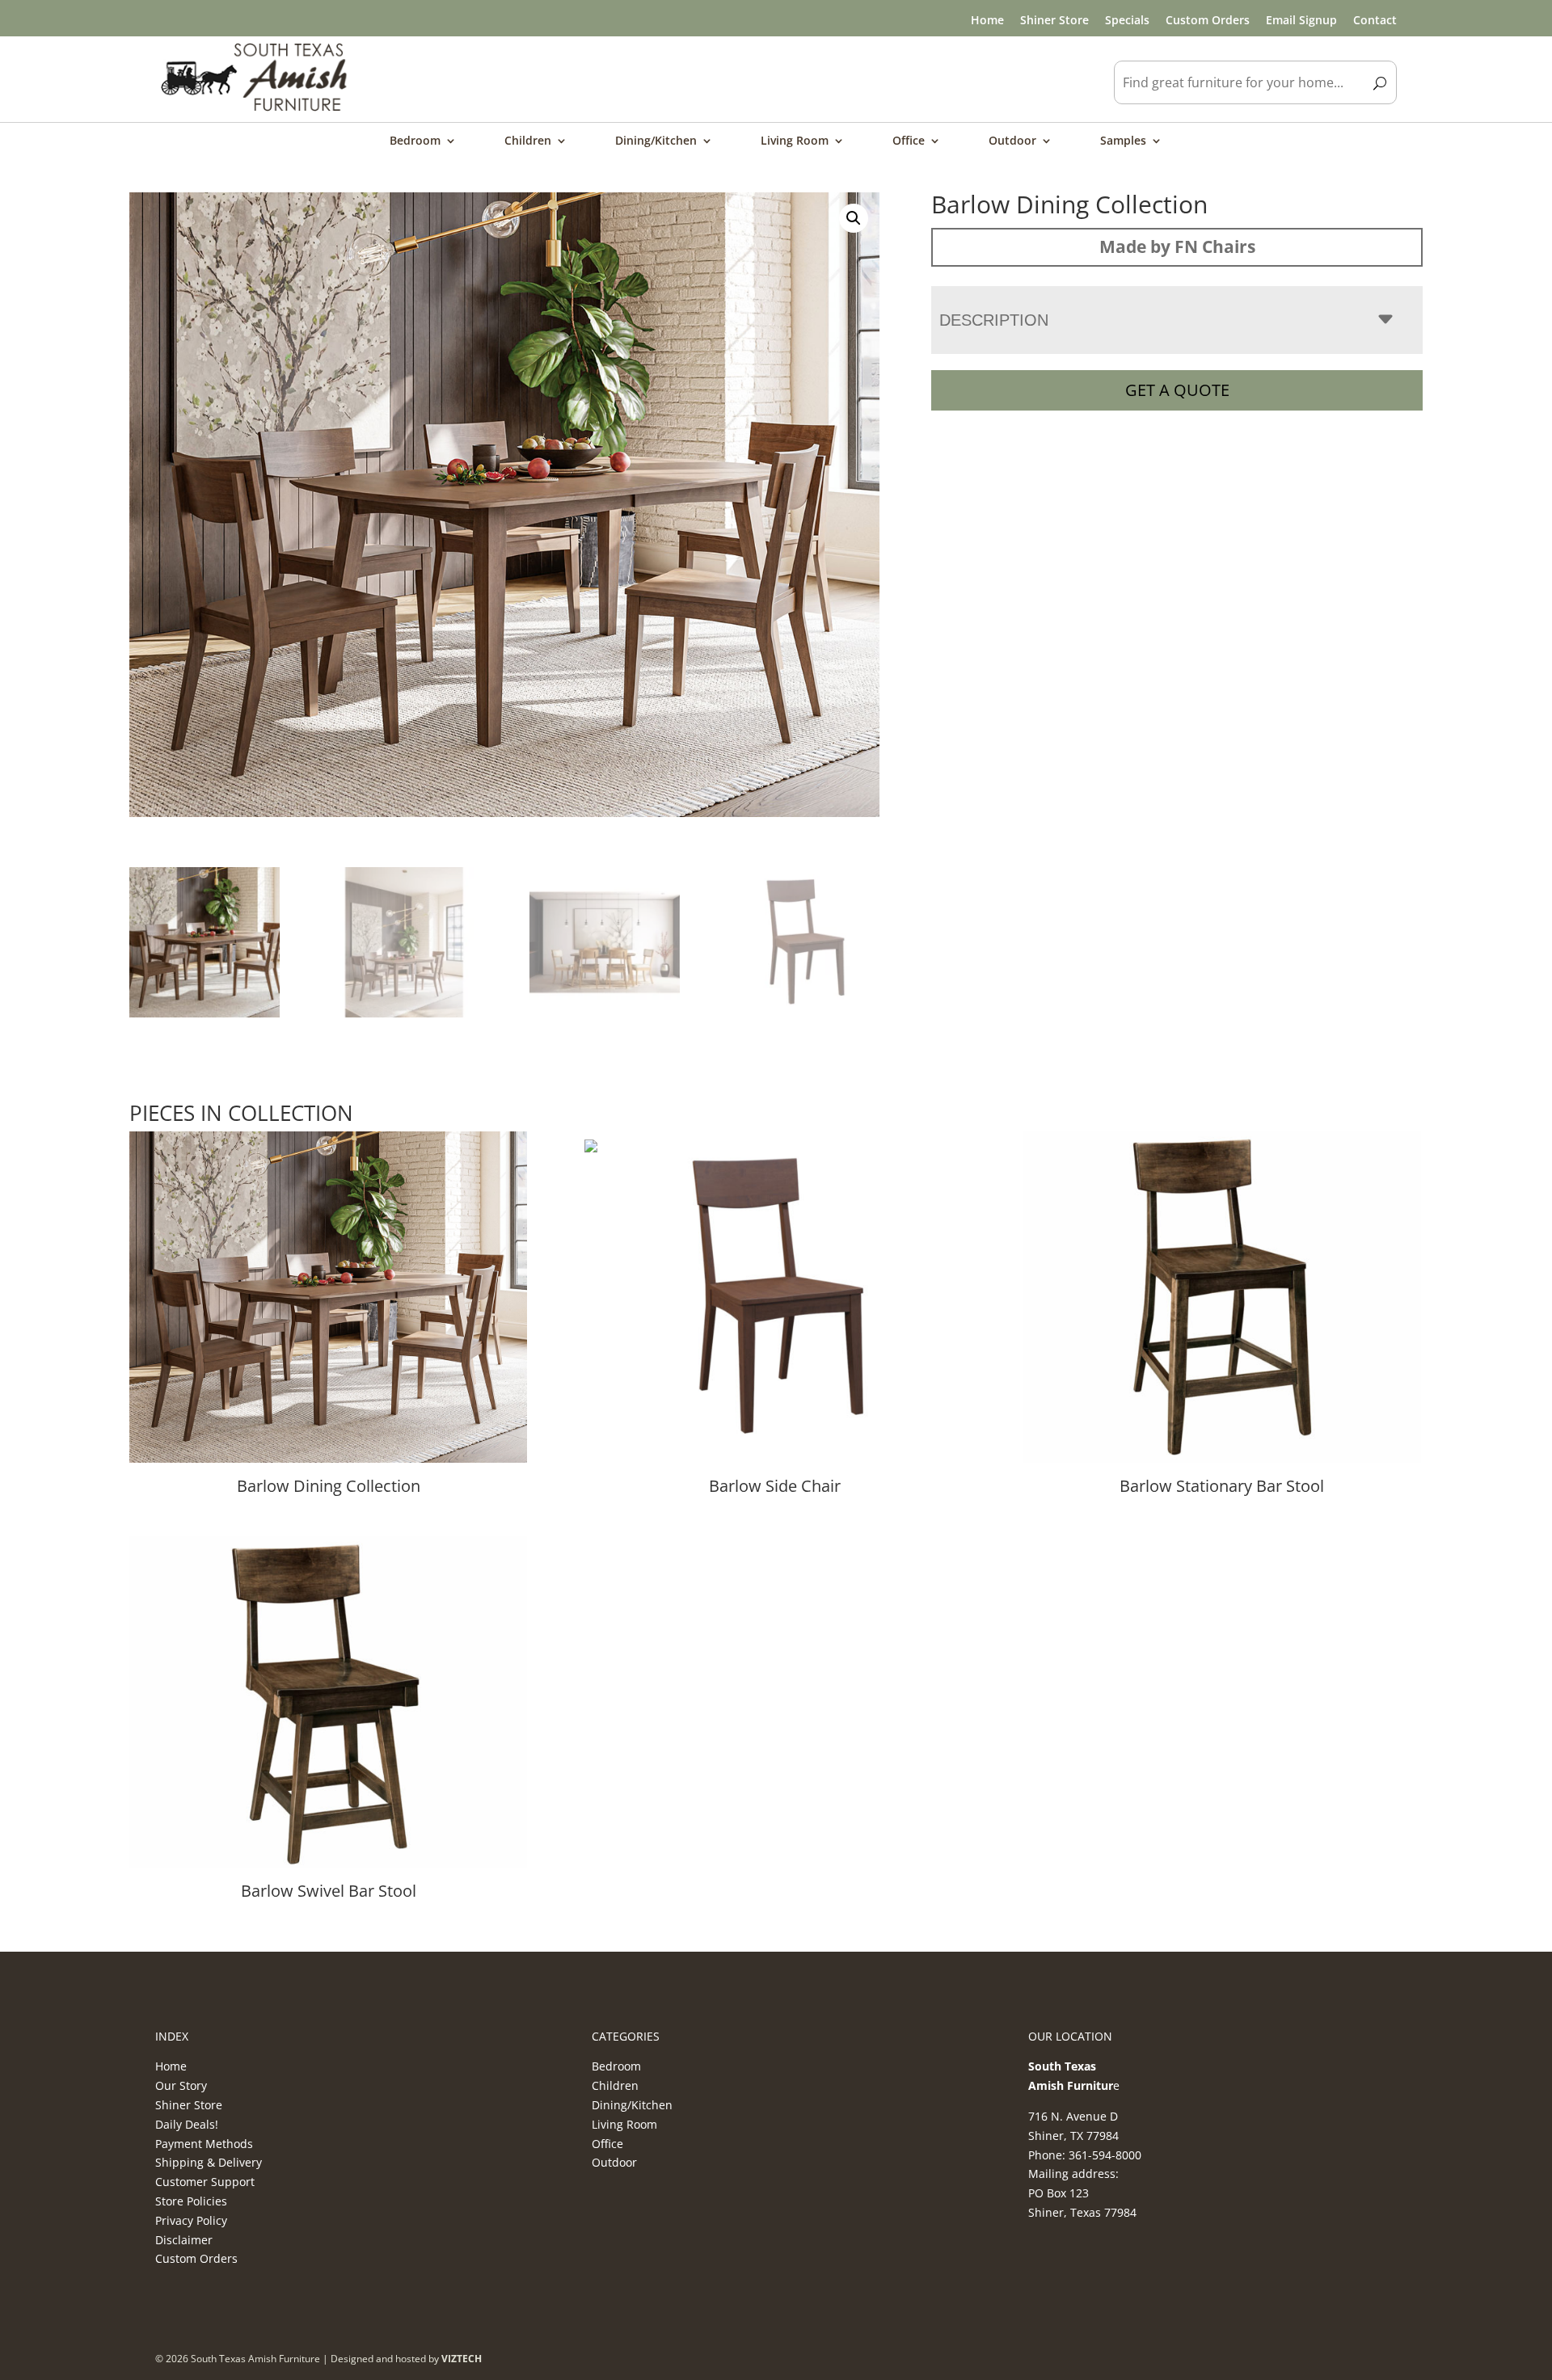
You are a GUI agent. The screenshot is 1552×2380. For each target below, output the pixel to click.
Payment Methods (204, 2144)
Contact (1375, 20)
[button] (854, 218)
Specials (1127, 20)
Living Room (795, 141)
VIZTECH (462, 2359)
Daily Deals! (187, 2124)
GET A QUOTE (1177, 390)
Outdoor (1012, 141)
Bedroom (415, 141)
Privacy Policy (191, 2220)
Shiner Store (1054, 20)
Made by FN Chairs (1177, 246)
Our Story (181, 2085)
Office (909, 141)
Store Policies (191, 2201)
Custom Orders (1208, 20)
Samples (1123, 141)
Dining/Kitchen (656, 141)
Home (987, 20)
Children (528, 141)
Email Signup (1301, 20)
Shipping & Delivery (209, 2162)
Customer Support (205, 2182)
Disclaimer (184, 2240)
